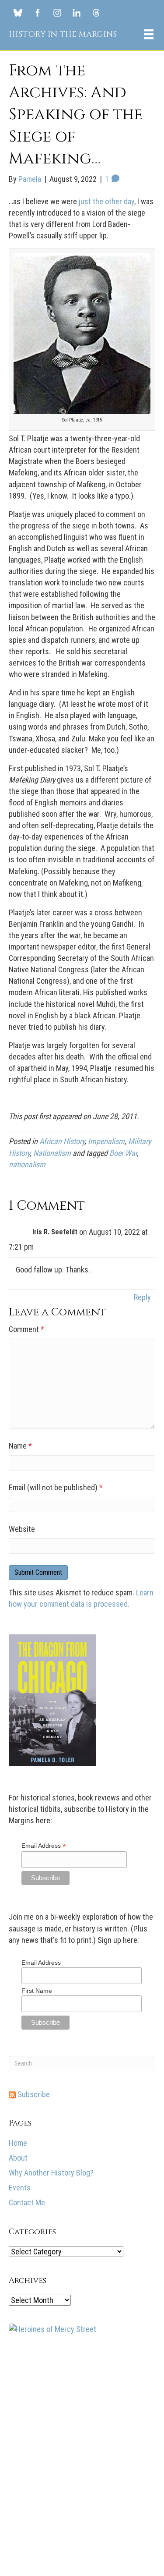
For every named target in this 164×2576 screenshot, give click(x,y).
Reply (142, 1297)
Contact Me (27, 2202)
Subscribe (33, 2094)
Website (22, 1529)
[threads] (96, 12)
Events (20, 2188)
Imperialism (106, 1141)
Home (18, 2143)
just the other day (106, 201)
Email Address (44, 1846)
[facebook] (38, 12)
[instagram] (57, 12)
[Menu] (149, 34)
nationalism (27, 1164)
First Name (37, 1991)
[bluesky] (18, 12)
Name (20, 1446)
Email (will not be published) (56, 1487)
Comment (26, 1329)
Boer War (123, 1153)
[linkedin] (77, 12)
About (18, 2158)
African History (62, 1141)
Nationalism (52, 1153)
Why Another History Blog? (51, 2173)
